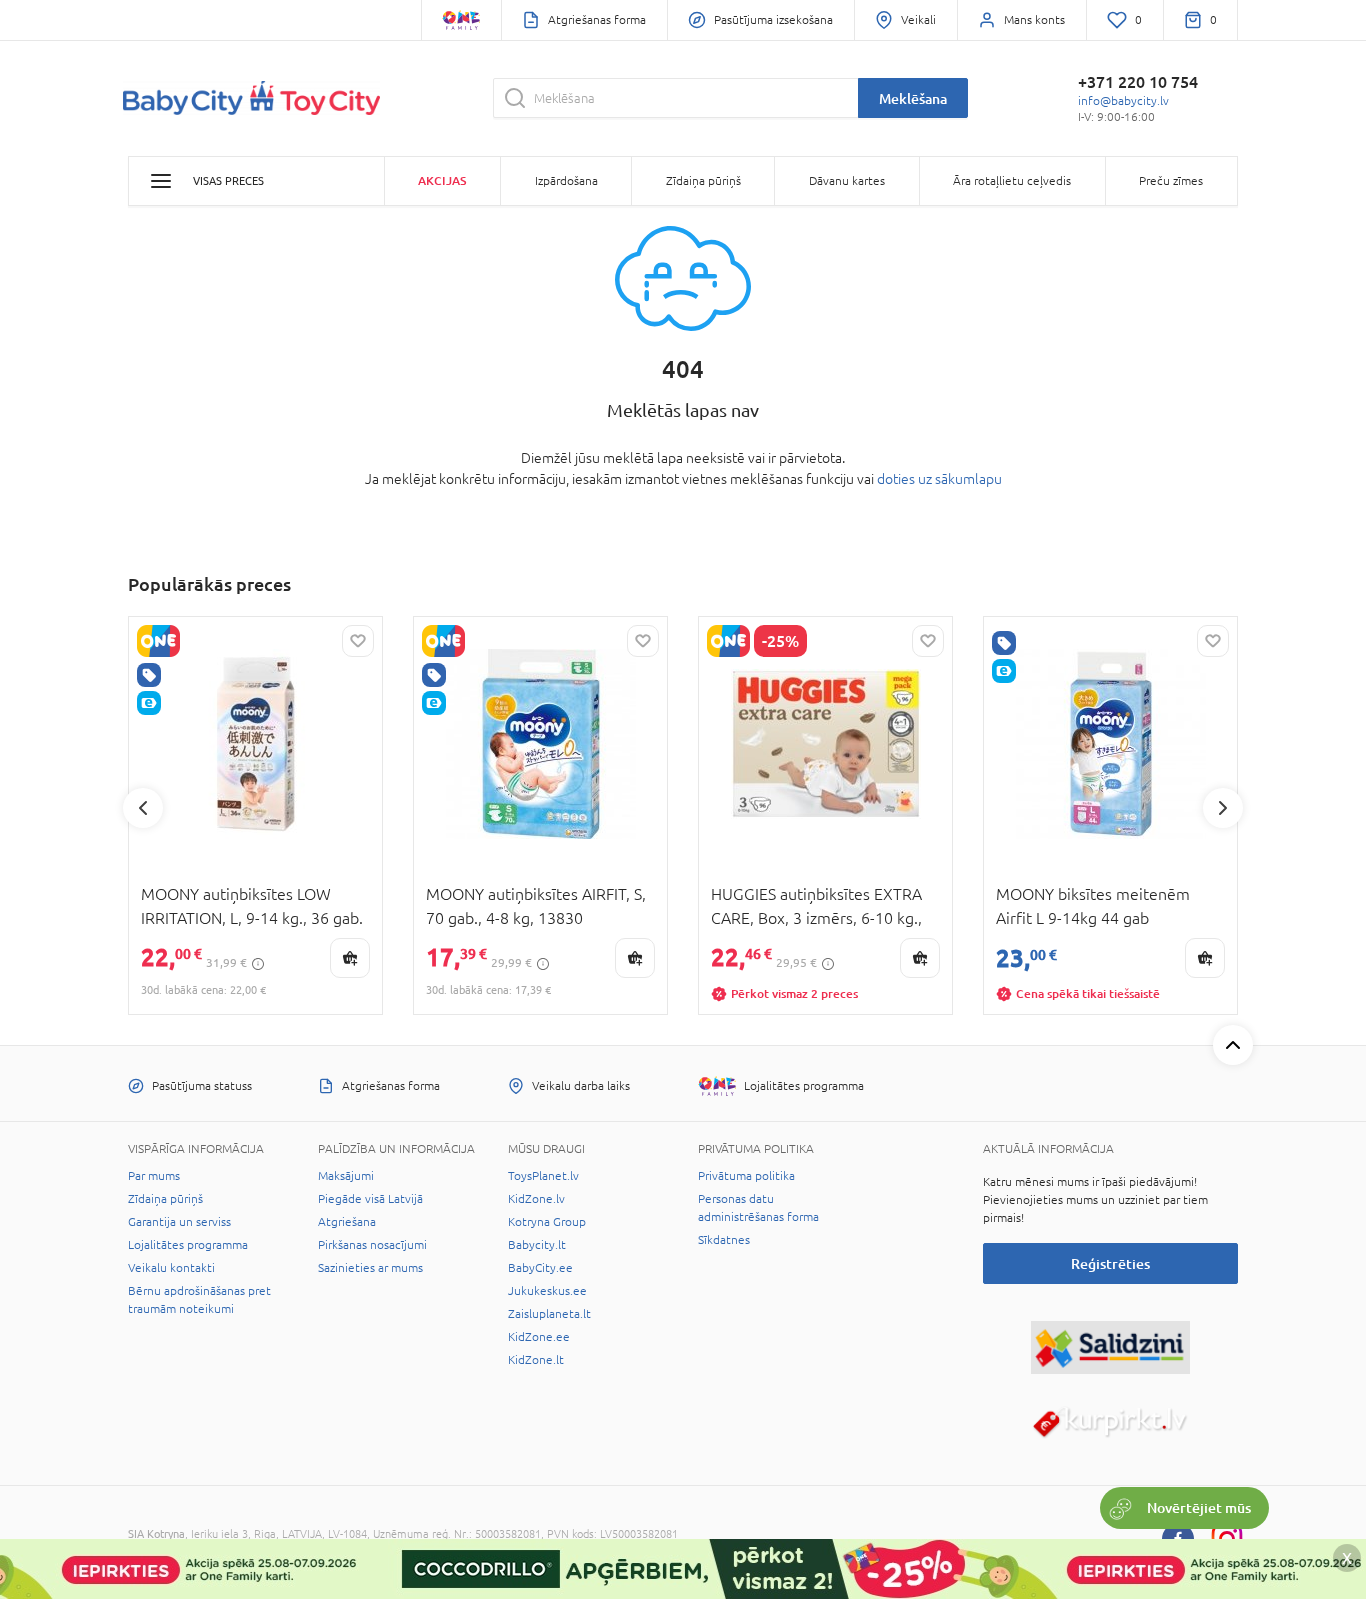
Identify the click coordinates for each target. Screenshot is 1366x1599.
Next (1223, 808)
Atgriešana (347, 1222)
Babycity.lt (537, 1245)
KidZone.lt (536, 1360)
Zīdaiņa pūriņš (165, 1199)
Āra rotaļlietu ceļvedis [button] (1012, 181)
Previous (143, 808)
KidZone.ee (539, 1337)
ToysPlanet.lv (543, 1176)
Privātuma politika (746, 1176)
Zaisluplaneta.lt (549, 1314)
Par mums (154, 1176)
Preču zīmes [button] (1171, 181)
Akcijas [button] (442, 180)
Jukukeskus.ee (547, 1291)
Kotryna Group (547, 1222)
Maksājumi (346, 1176)
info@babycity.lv (1123, 101)
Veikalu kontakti (171, 1268)
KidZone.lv (536, 1199)
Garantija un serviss (179, 1222)
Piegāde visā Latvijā (370, 1199)
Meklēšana (913, 98)
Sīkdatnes (724, 1240)
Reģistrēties (1110, 1263)
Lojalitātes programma (188, 1245)
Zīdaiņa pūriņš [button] (703, 181)
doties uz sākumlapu (939, 479)
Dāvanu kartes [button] (847, 181)
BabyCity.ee (540, 1268)
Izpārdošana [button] (566, 181)
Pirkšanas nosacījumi (372, 1245)
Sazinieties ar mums (370, 1268)
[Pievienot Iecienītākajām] (358, 641)
